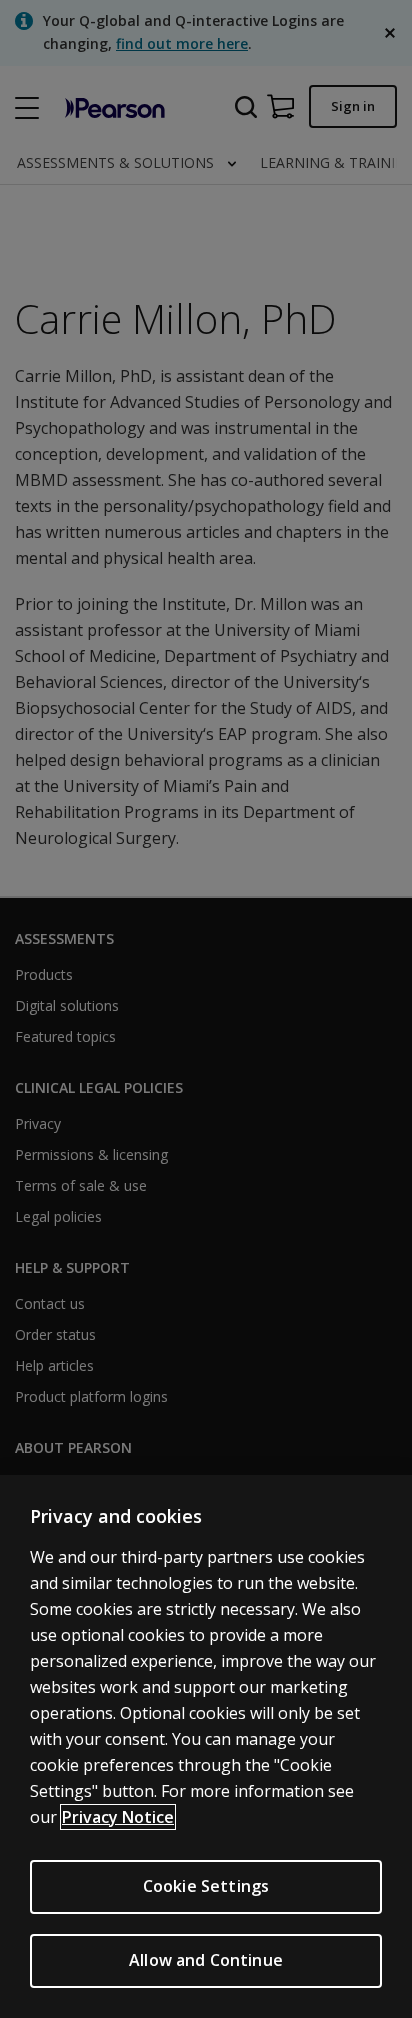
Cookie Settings (206, 1886)
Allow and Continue (206, 1960)
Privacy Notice (118, 1817)
